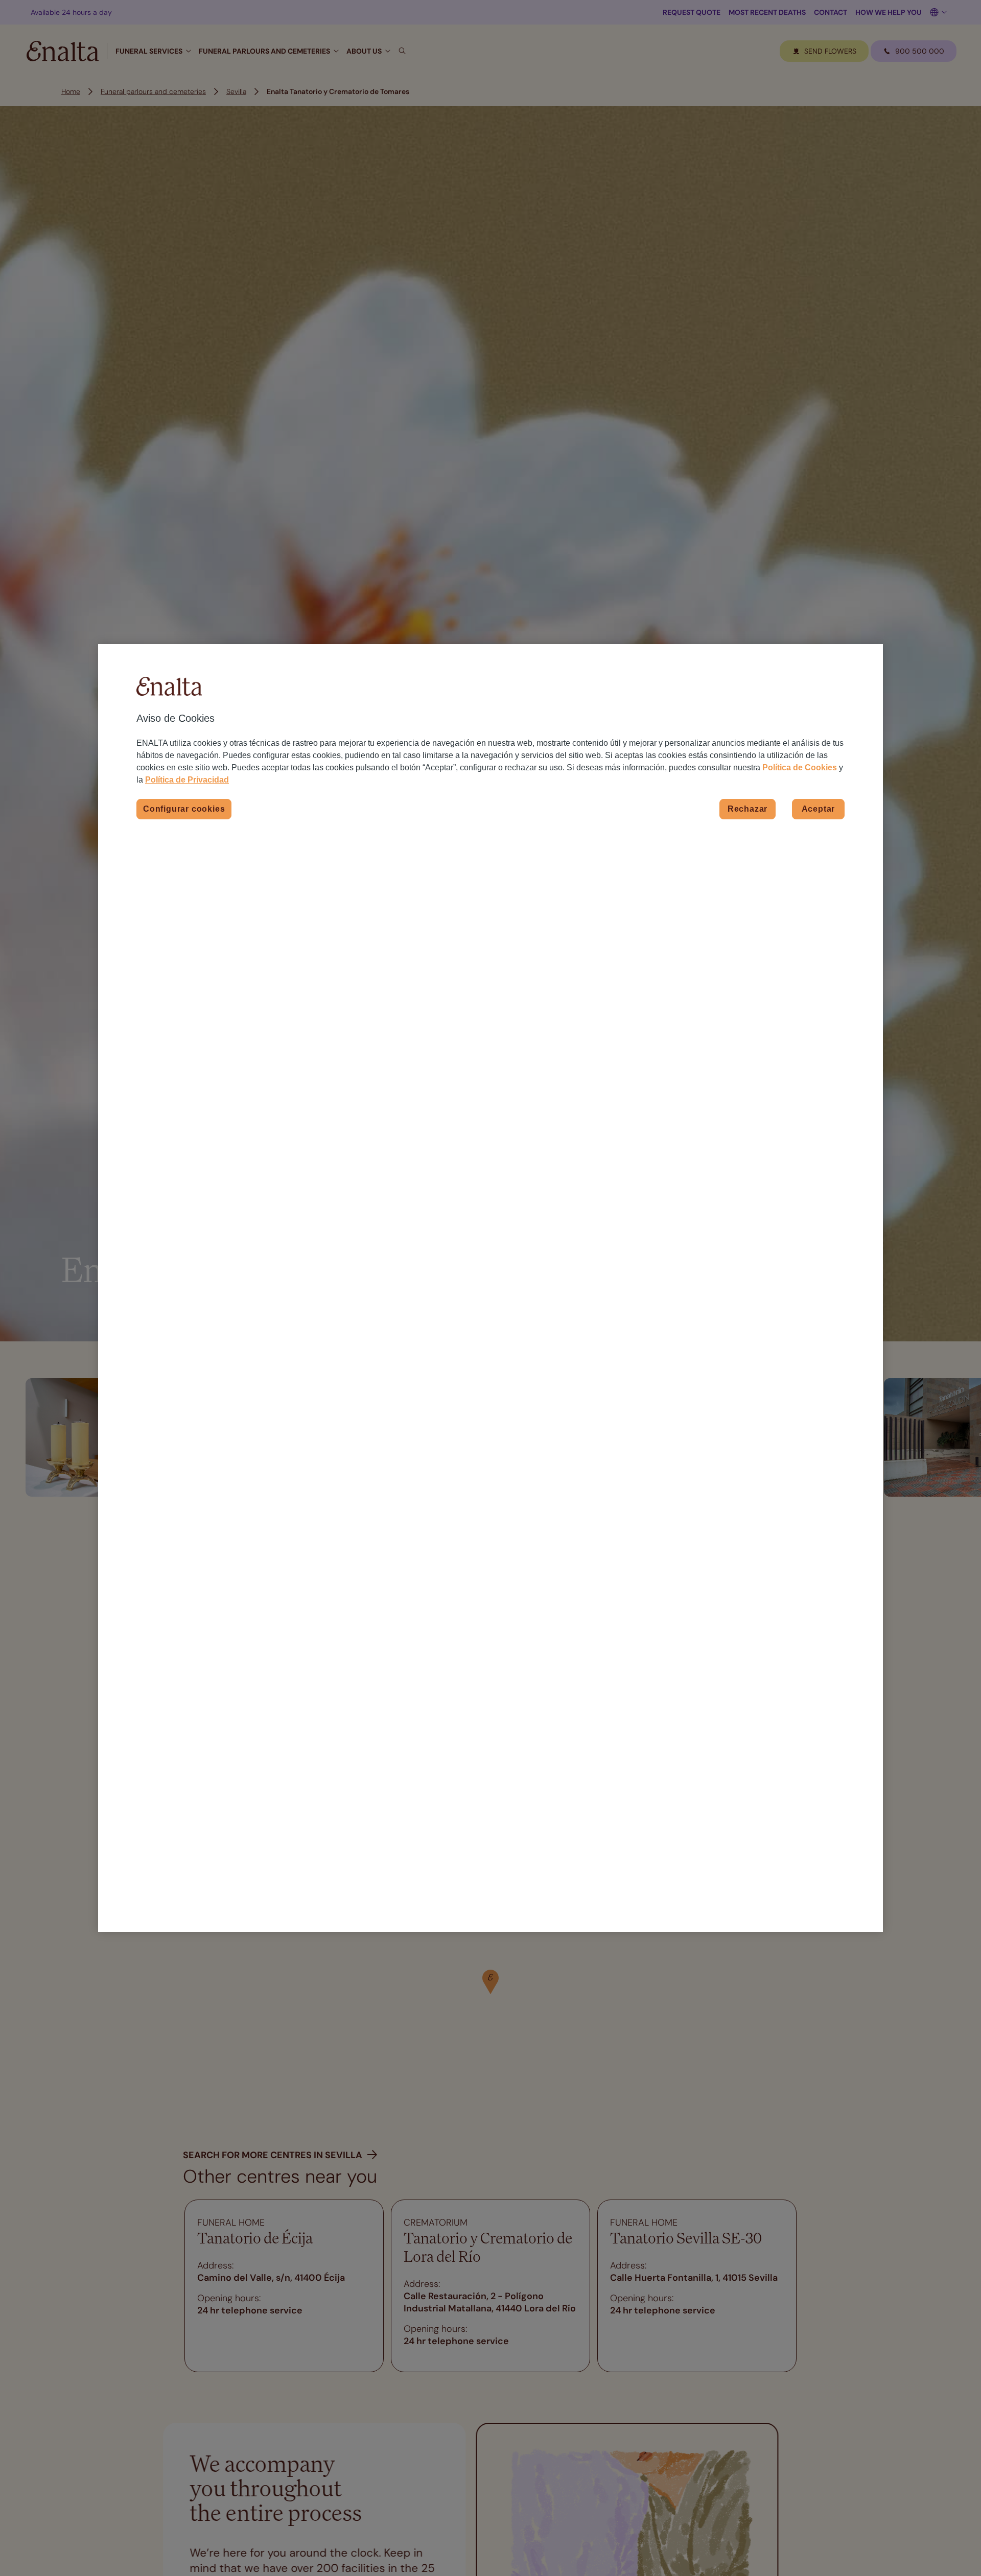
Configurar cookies (184, 808)
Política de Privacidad (187, 780)
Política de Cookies (800, 767)
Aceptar (819, 808)
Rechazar (748, 808)
